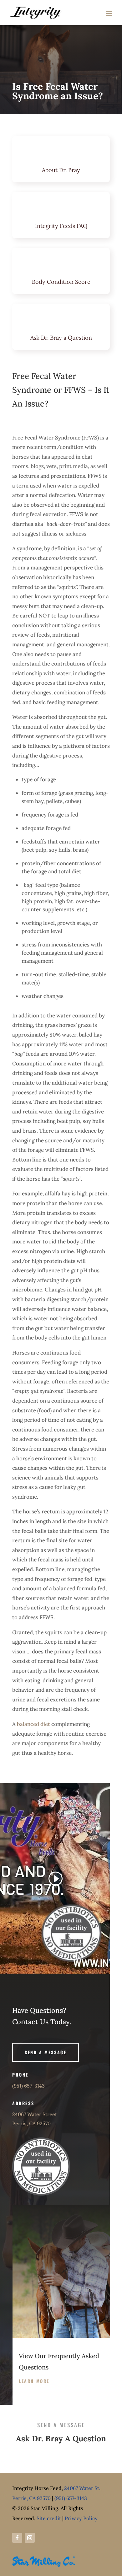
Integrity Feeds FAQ (61, 226)
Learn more (34, 2381)
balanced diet (33, 1724)
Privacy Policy (81, 2518)
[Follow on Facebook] (17, 2538)
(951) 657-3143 (28, 2086)
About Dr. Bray (61, 170)
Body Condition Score (61, 282)
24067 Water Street (35, 2114)
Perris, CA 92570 (31, 2123)
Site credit (49, 2518)
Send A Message (46, 2052)
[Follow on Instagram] (30, 2538)
